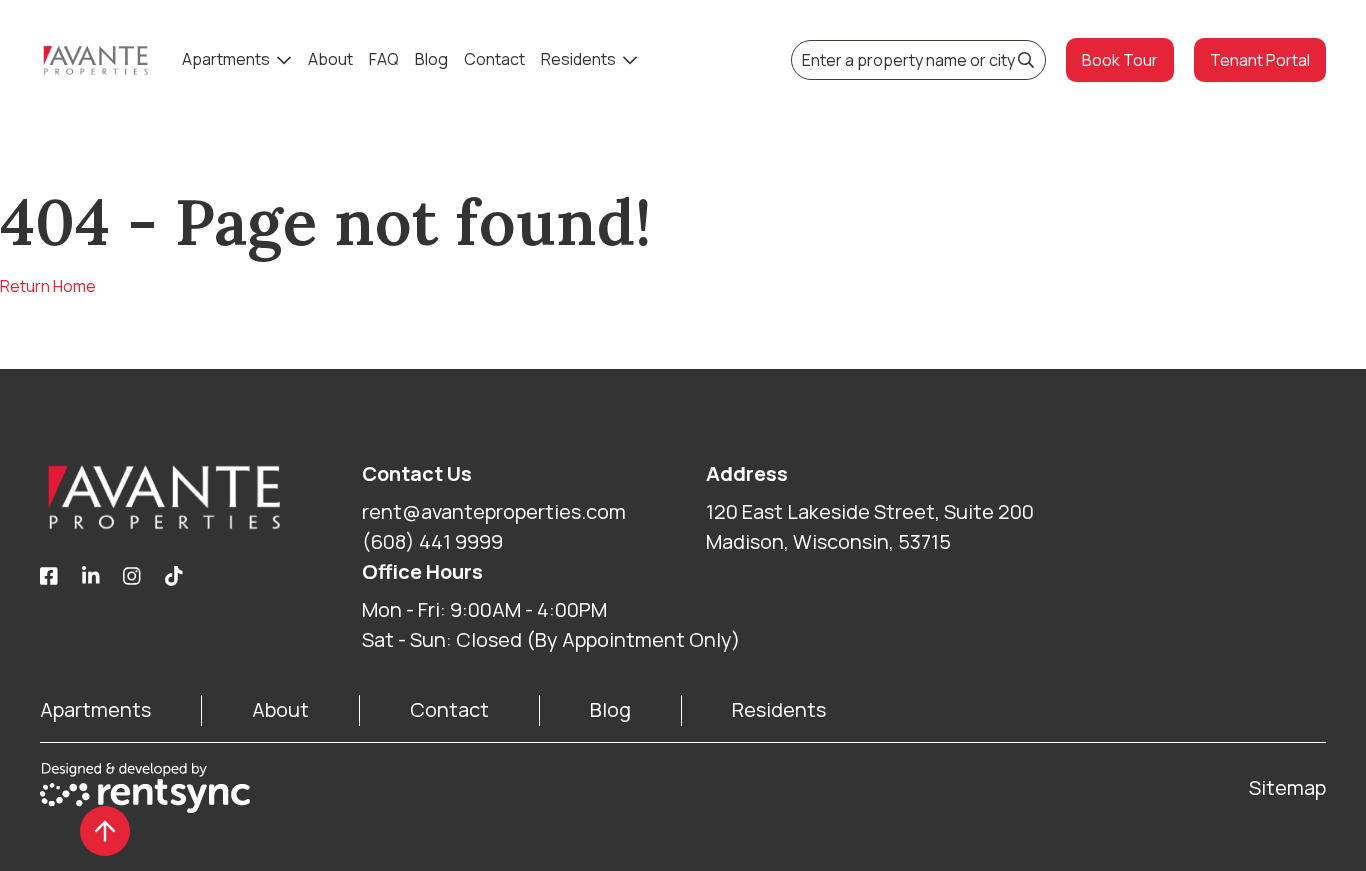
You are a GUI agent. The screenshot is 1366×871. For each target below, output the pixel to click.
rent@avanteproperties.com (494, 511)
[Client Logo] (201, 497)
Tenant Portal (1260, 60)
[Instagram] (132, 577)
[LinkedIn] (91, 577)
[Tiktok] (174, 577)
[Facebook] (49, 577)
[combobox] (918, 60)
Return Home (48, 286)
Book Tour (1120, 60)
